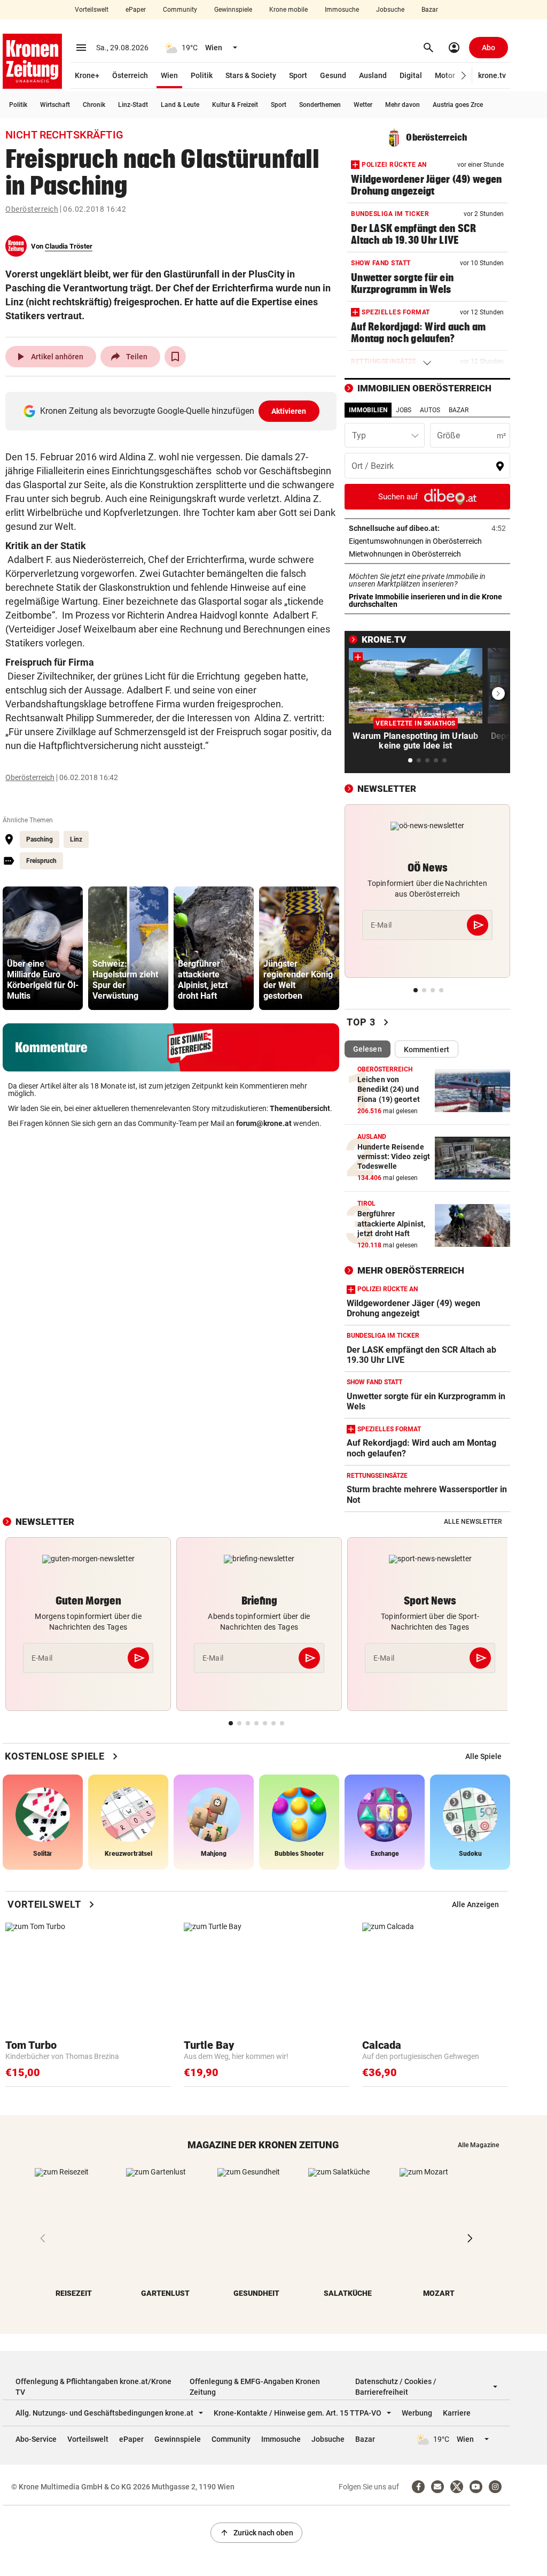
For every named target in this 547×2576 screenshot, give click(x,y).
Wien (169, 75)
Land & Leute (180, 105)
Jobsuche (390, 10)
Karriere (457, 2413)
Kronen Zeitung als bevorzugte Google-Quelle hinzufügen (173, 411)
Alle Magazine (478, 2145)
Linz (76, 839)
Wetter (363, 105)
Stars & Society (251, 75)
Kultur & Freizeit (235, 105)
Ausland (373, 75)
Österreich (130, 75)
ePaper (136, 10)
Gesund (333, 75)
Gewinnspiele (233, 10)
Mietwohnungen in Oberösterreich (427, 554)
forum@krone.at (264, 1123)
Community (180, 10)
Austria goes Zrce (458, 105)
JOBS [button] (404, 410)
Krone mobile (288, 10)
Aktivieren (289, 411)
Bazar (430, 10)
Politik (202, 75)
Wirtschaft (55, 105)
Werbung (417, 2413)
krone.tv (492, 75)
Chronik (94, 105)
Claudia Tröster (69, 246)
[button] (464, 76)
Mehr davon (403, 105)
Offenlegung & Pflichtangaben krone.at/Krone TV (93, 2387)
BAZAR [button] (459, 410)
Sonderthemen (320, 105)
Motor (445, 75)
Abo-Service (36, 2439)
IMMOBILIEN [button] (368, 410)
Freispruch (41, 861)
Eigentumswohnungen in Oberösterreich (427, 541)
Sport (298, 75)
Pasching (40, 839)
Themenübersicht (300, 1108)
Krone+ (87, 75)
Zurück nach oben (256, 2533)
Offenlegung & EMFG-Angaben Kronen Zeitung (255, 2387)
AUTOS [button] (430, 410)
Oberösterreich (32, 209)
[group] (43, 948)
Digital (411, 75)
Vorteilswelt (92, 10)
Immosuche (342, 10)
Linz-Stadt (133, 105)
